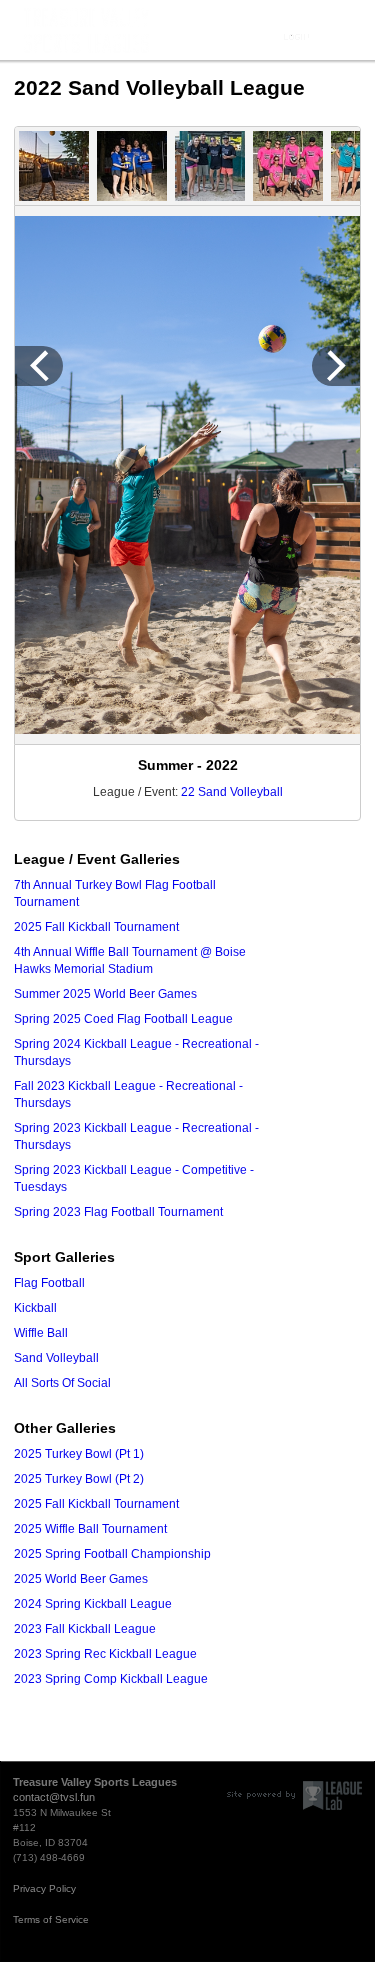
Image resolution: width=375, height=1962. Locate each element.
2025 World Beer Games (81, 1579)
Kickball (35, 1308)
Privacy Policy (44, 1888)
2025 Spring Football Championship (112, 1554)
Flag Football (49, 1283)
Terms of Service (51, 1919)
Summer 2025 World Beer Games (105, 994)
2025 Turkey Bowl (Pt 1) (79, 1454)
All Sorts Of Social (62, 1383)
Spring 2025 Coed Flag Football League (123, 1019)
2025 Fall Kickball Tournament (96, 927)
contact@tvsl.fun (54, 1797)
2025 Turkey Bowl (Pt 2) (79, 1479)
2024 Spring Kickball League (93, 1604)
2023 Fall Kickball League (85, 1629)
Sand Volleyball (56, 1358)
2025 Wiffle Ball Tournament (90, 1529)
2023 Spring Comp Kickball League (111, 1679)
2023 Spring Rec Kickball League (105, 1654)
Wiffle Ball (41, 1333)
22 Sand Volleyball (232, 792)
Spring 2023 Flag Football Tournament (118, 1212)
